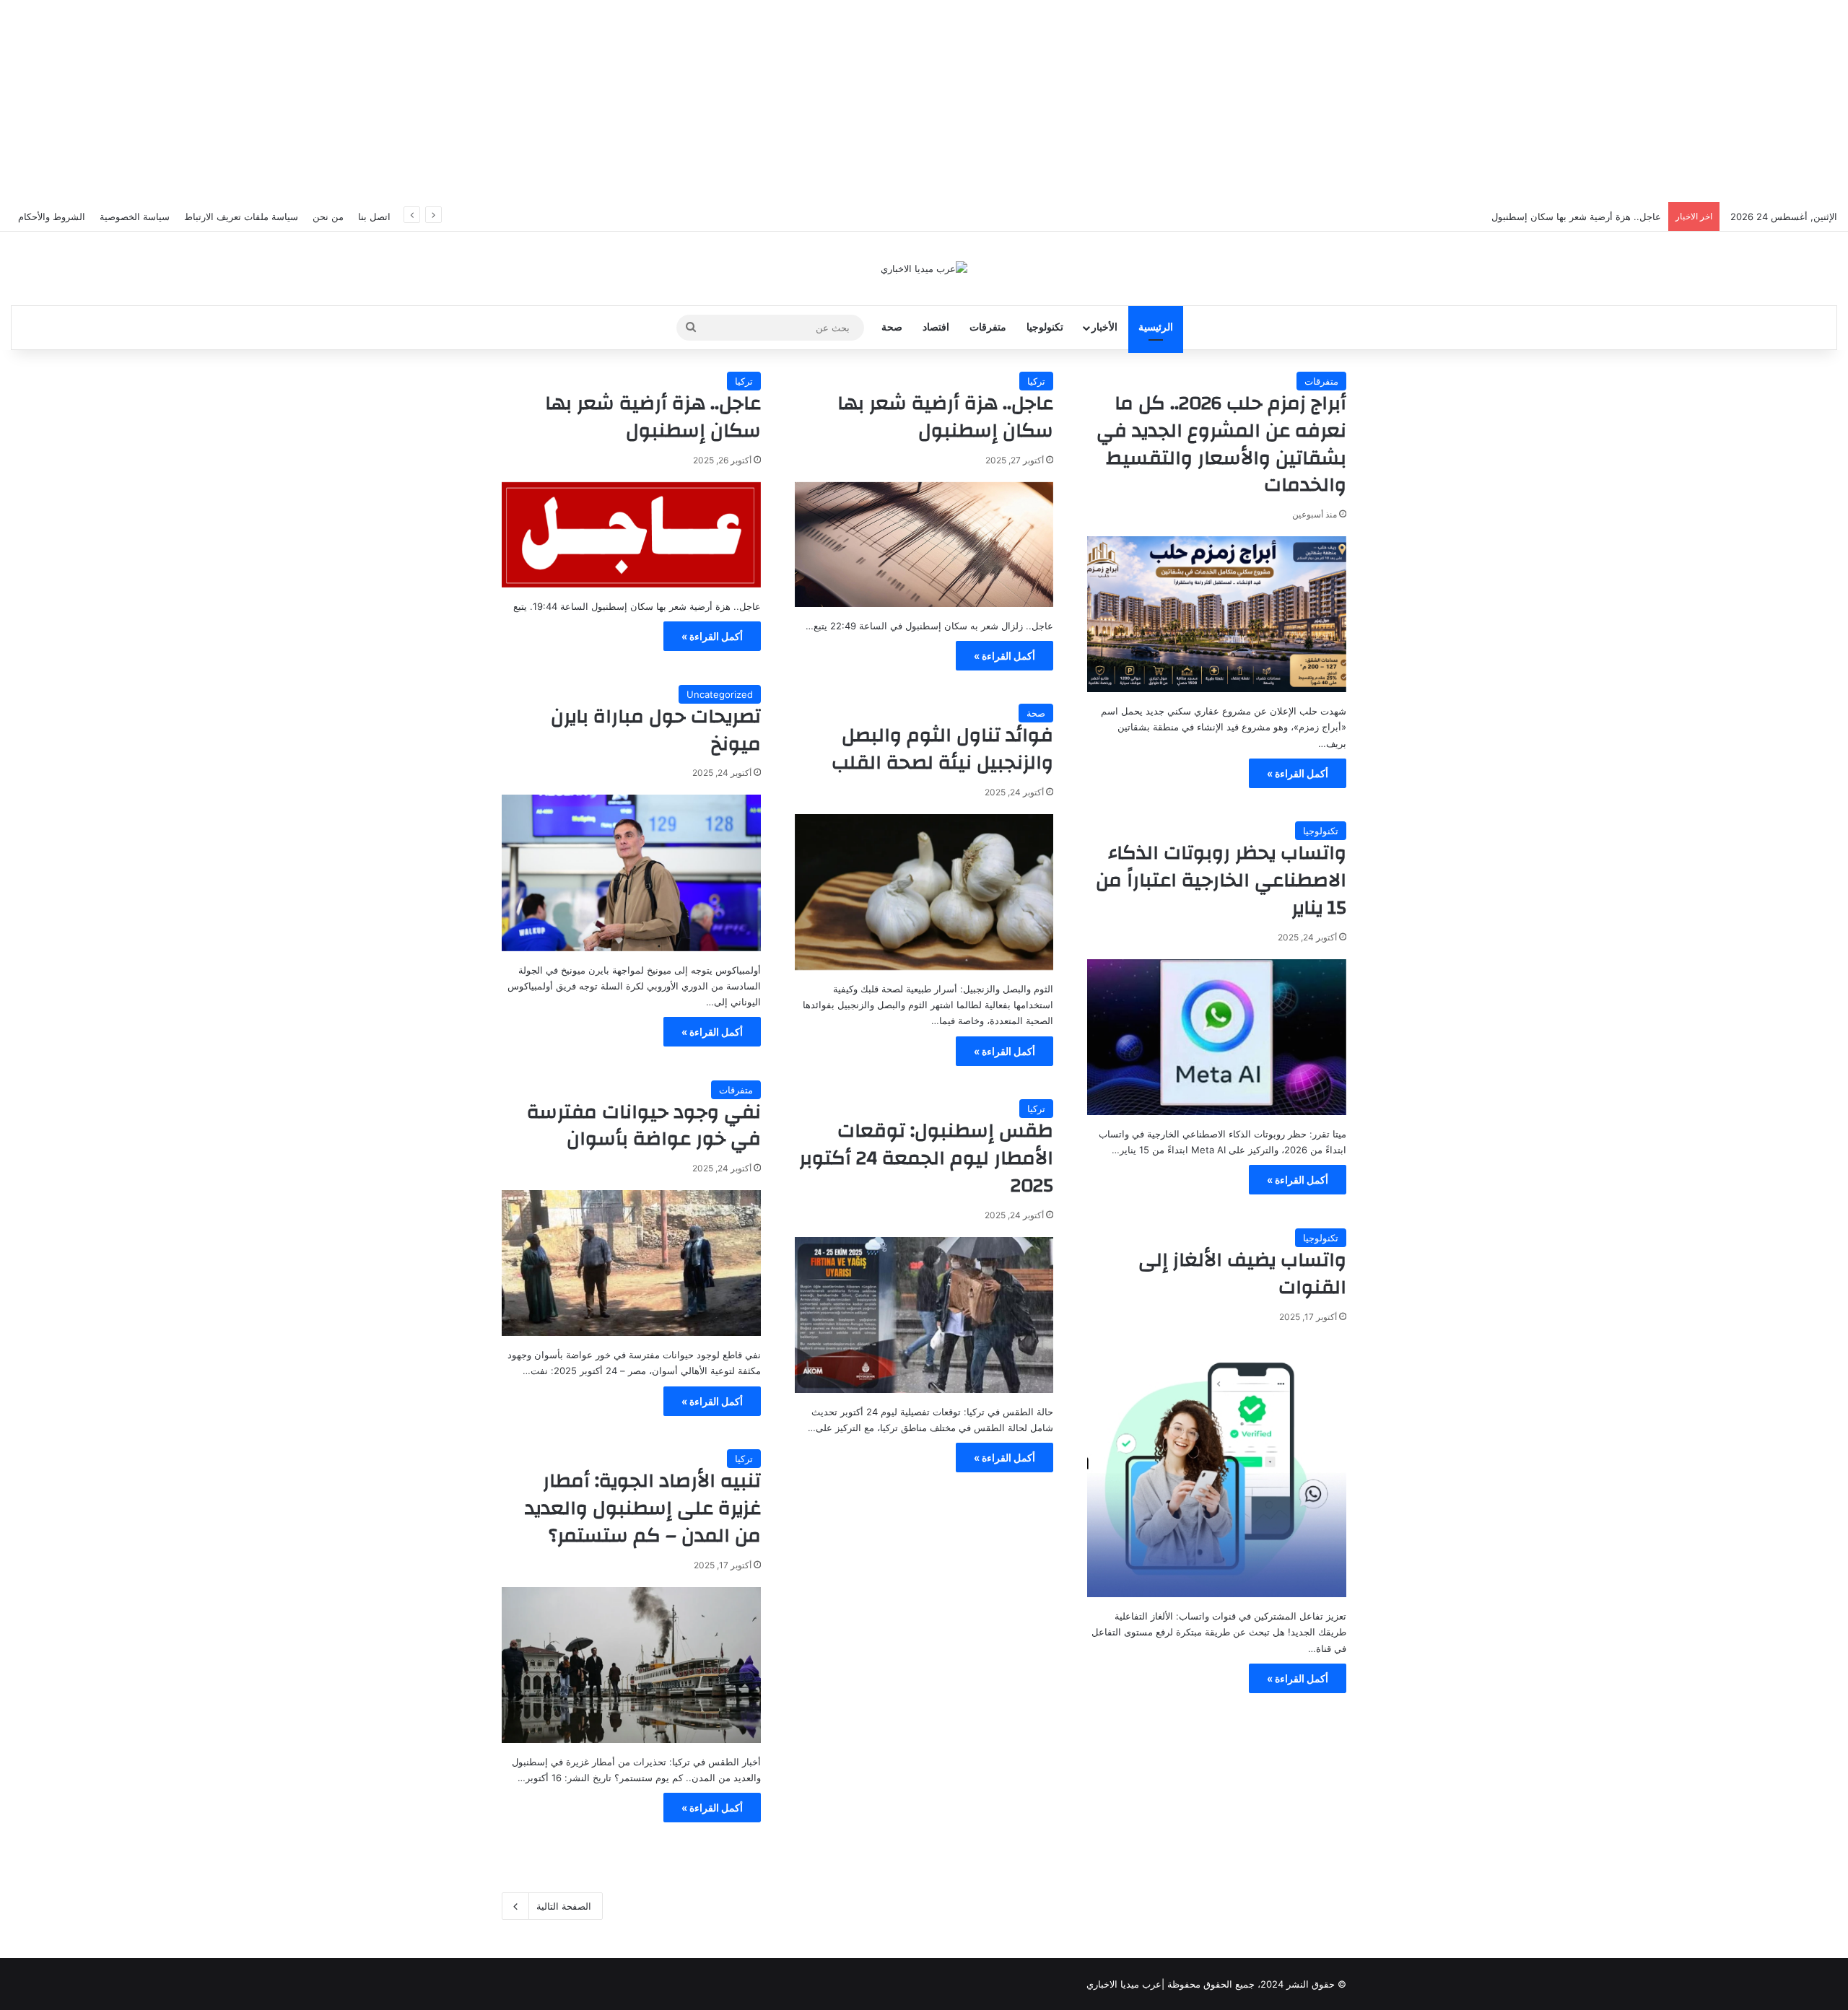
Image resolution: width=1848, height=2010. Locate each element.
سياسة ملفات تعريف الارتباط (241, 217)
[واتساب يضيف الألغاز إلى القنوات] (1217, 1468)
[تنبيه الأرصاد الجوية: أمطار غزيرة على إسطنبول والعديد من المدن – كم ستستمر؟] (631, 1665)
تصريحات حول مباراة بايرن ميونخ (656, 730)
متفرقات (988, 327)
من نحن (328, 217)
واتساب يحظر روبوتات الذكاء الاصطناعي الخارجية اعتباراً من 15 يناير (1221, 881)
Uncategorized (720, 694)
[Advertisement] (924, 101)
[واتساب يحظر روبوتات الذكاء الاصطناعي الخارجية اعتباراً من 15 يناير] (1217, 1037)
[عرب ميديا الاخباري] (924, 268)
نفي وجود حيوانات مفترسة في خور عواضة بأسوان (644, 1126)
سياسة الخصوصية (135, 217)
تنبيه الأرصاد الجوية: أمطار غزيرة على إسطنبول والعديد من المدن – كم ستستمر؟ (643, 1508)
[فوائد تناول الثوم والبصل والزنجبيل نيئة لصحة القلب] (924, 892)
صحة (892, 327)
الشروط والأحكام (52, 217)
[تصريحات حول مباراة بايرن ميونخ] (631, 873)
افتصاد (936, 327)
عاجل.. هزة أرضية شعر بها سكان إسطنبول (1576, 217)
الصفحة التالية (564, 1906)
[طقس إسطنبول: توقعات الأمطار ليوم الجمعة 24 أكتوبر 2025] (924, 1315)
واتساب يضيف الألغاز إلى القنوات (1242, 1274)
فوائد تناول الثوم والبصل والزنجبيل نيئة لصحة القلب (942, 749)
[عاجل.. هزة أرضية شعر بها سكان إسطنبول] (924, 545)
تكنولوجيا (1045, 327)
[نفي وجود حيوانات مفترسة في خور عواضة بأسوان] (631, 1263)
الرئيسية (1156, 327)
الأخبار (1104, 327)
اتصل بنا (374, 217)
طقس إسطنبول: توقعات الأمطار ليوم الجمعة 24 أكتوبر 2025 (926, 1158)
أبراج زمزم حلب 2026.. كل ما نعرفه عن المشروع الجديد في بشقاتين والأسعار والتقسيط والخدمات (1221, 444)
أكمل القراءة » (1298, 773)
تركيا (1036, 381)
